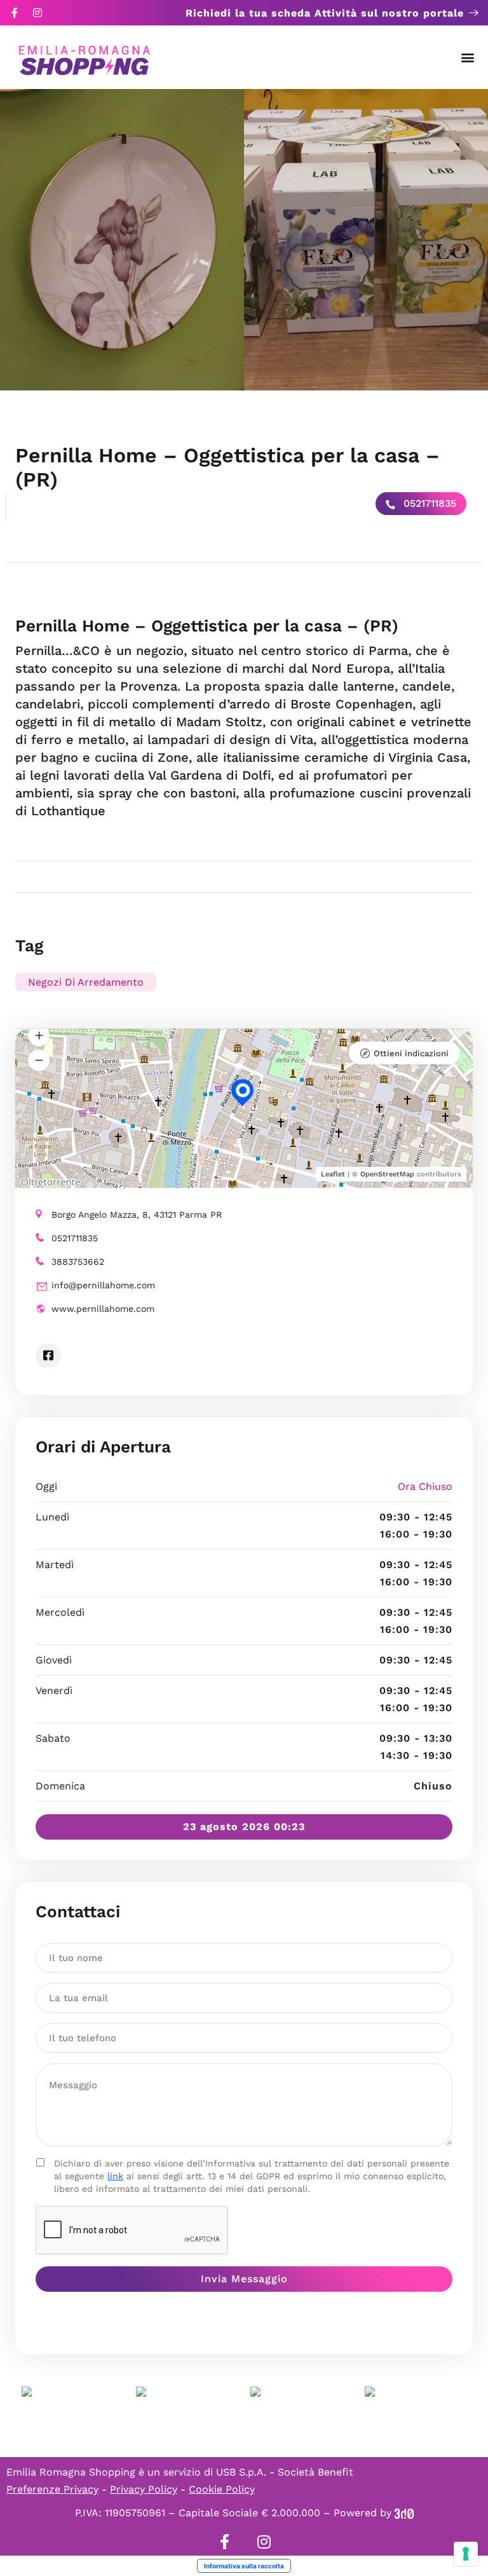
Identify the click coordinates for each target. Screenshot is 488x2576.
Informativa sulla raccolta (244, 2566)
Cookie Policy (222, 2489)
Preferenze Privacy (52, 2489)
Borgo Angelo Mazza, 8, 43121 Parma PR (137, 1215)
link (115, 2176)
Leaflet (333, 1174)
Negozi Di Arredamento (86, 982)
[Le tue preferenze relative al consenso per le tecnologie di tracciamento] (466, 2554)
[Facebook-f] (15, 13)
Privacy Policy (144, 2489)
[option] (122, 240)
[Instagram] (37, 13)
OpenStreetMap (387, 1174)
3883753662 (78, 1262)
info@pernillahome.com (103, 1285)
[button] (468, 58)
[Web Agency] (404, 2513)
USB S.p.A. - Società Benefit (285, 2472)
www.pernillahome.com (103, 1309)
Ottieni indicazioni (411, 1053)
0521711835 (428, 503)
